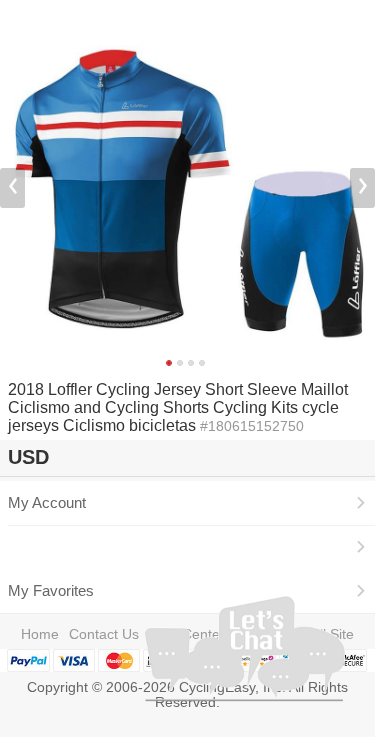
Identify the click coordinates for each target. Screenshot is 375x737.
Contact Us (104, 634)
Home (40, 634)
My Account (47, 503)
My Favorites (51, 591)
